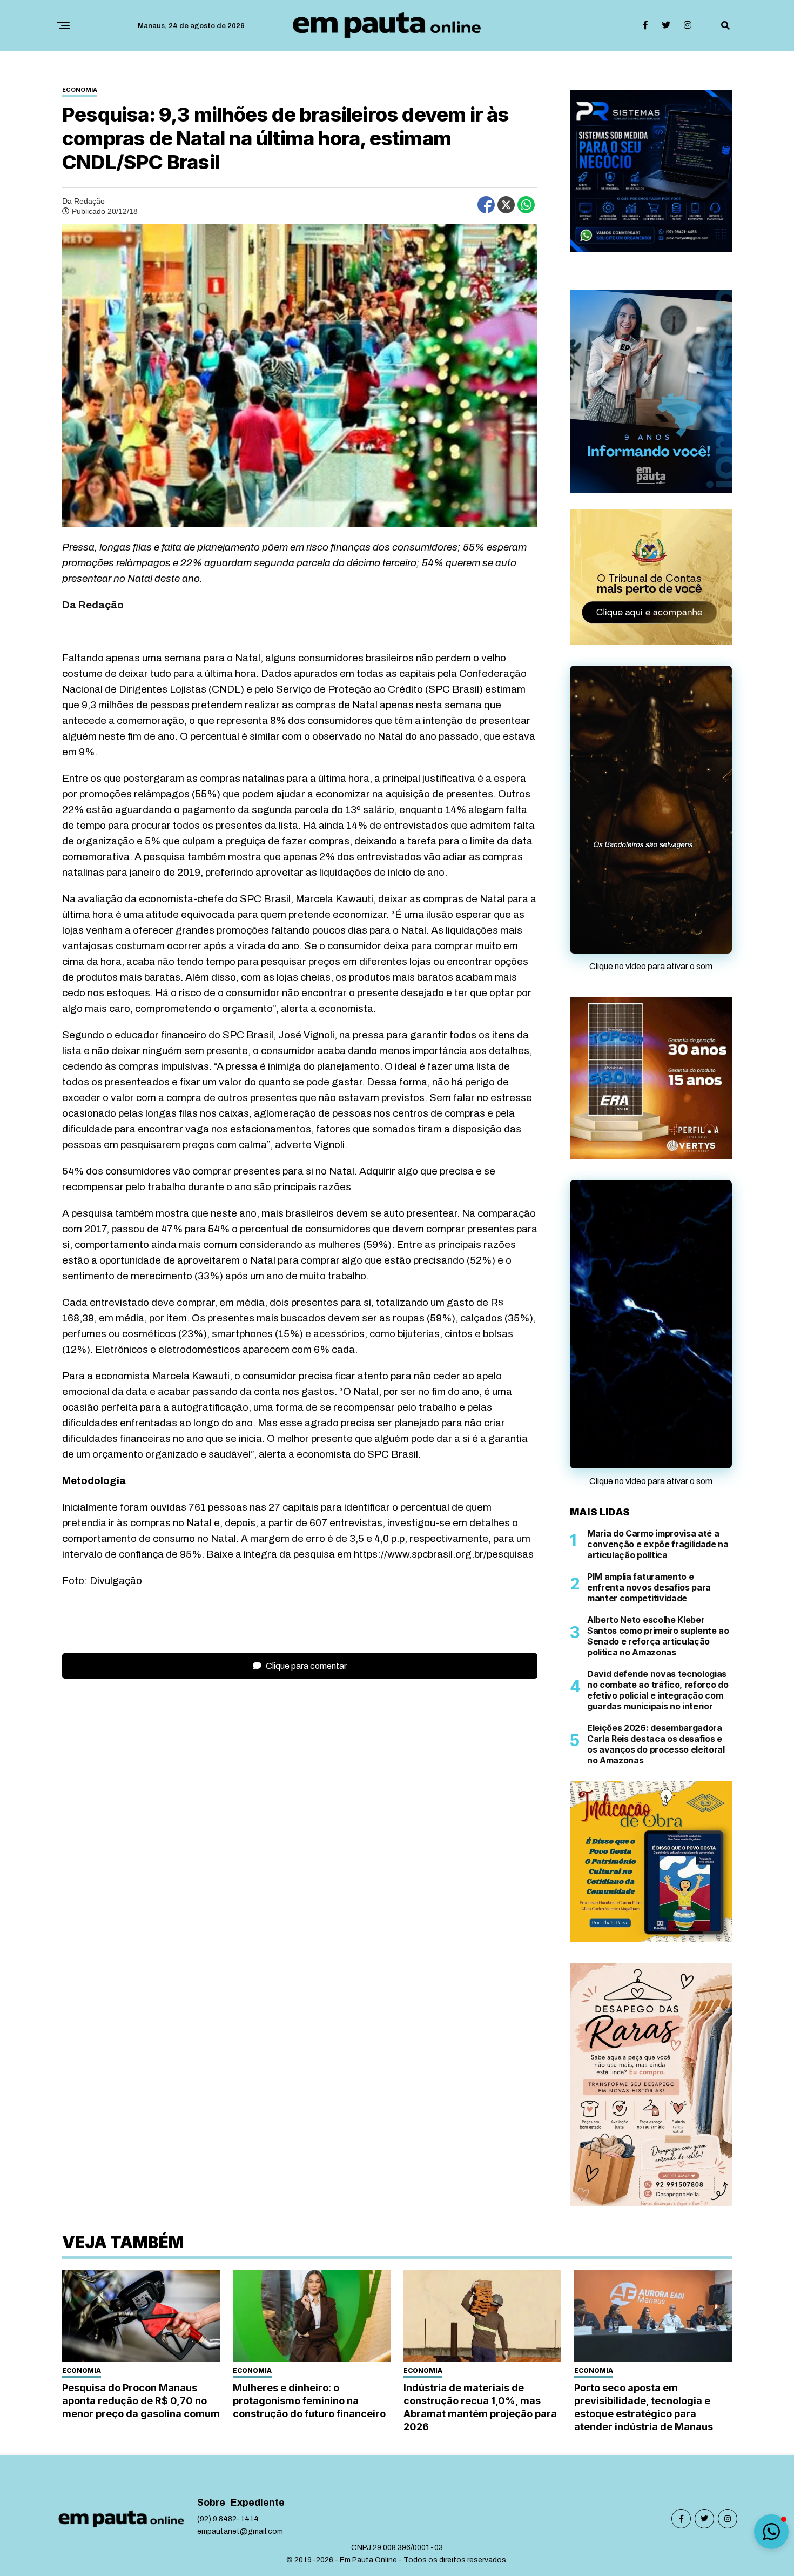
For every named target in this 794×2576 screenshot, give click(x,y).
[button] (771, 2532)
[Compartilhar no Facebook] (486, 205)
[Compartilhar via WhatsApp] (526, 205)
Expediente (258, 2503)
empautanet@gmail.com (240, 2531)
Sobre (211, 2503)
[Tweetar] (506, 205)
